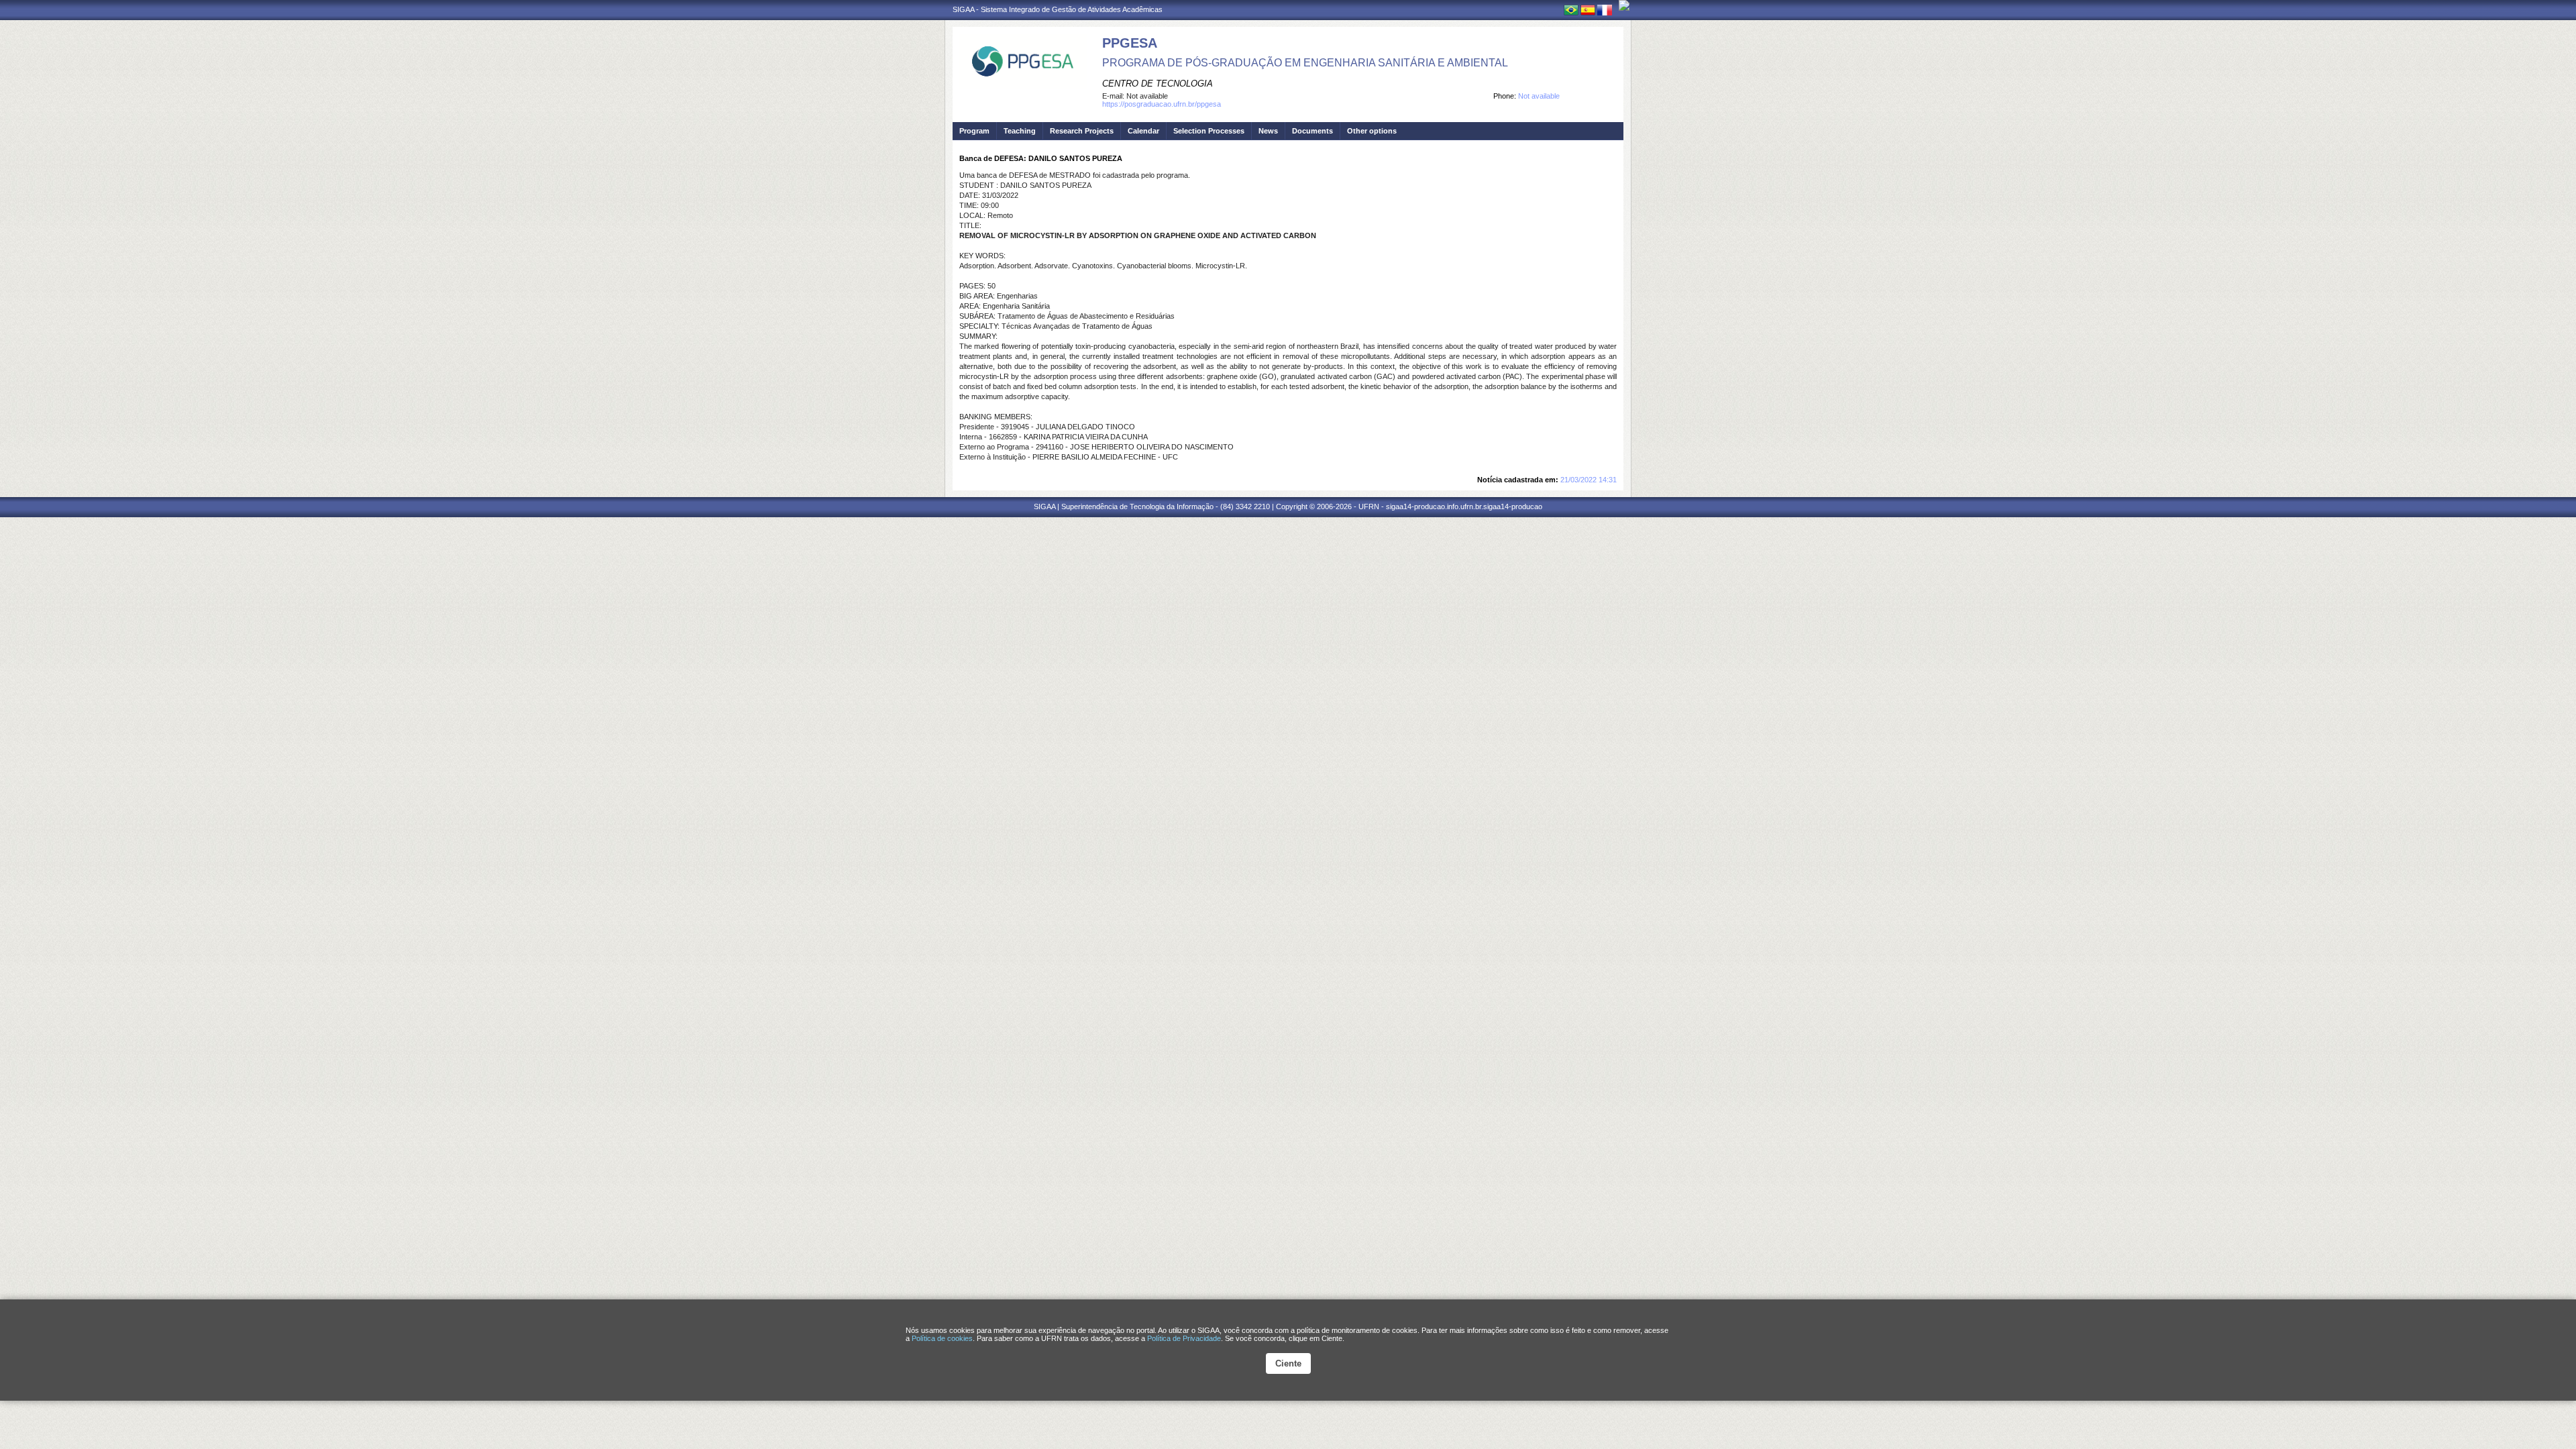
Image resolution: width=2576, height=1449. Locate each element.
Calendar (1143, 131)
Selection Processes (1209, 131)
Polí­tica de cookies (942, 1338)
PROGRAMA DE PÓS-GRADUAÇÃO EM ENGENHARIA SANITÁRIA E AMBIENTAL (1305, 63)
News (1268, 131)
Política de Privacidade (1184, 1338)
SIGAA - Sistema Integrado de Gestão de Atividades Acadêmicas (1058, 9)
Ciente (1288, 1363)
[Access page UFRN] (1624, 5)
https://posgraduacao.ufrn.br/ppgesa (1162, 104)
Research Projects (1082, 131)
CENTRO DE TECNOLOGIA (1158, 84)
